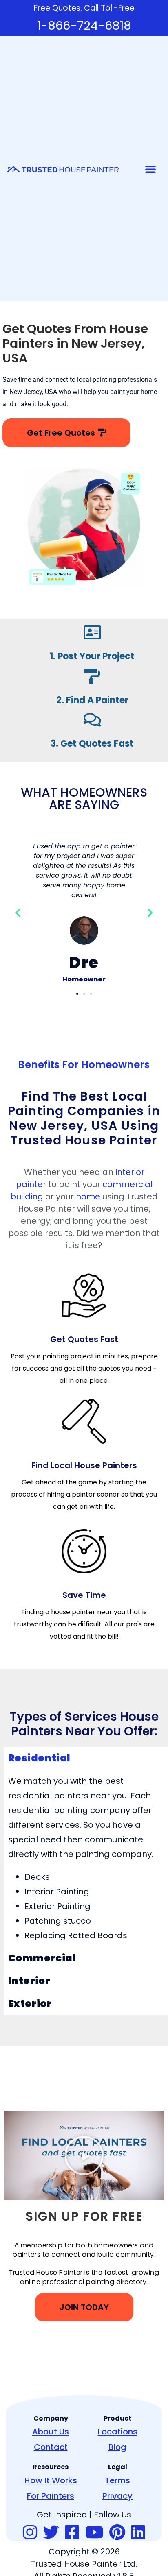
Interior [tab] (29, 1981)
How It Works (51, 2480)
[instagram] (30, 2533)
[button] (150, 169)
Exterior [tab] (30, 2004)
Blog (117, 2447)
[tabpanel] (86, 1858)
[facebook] (72, 2533)
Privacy (117, 2496)
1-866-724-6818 (84, 26)
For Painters (51, 2496)
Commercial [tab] (42, 1958)
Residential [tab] (39, 1758)
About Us (51, 2432)
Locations (118, 2432)
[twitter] (51, 2533)
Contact (51, 2447)
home (88, 1196)
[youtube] (94, 2533)
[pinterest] (117, 2533)
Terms (117, 2480)
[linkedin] (138, 2533)
